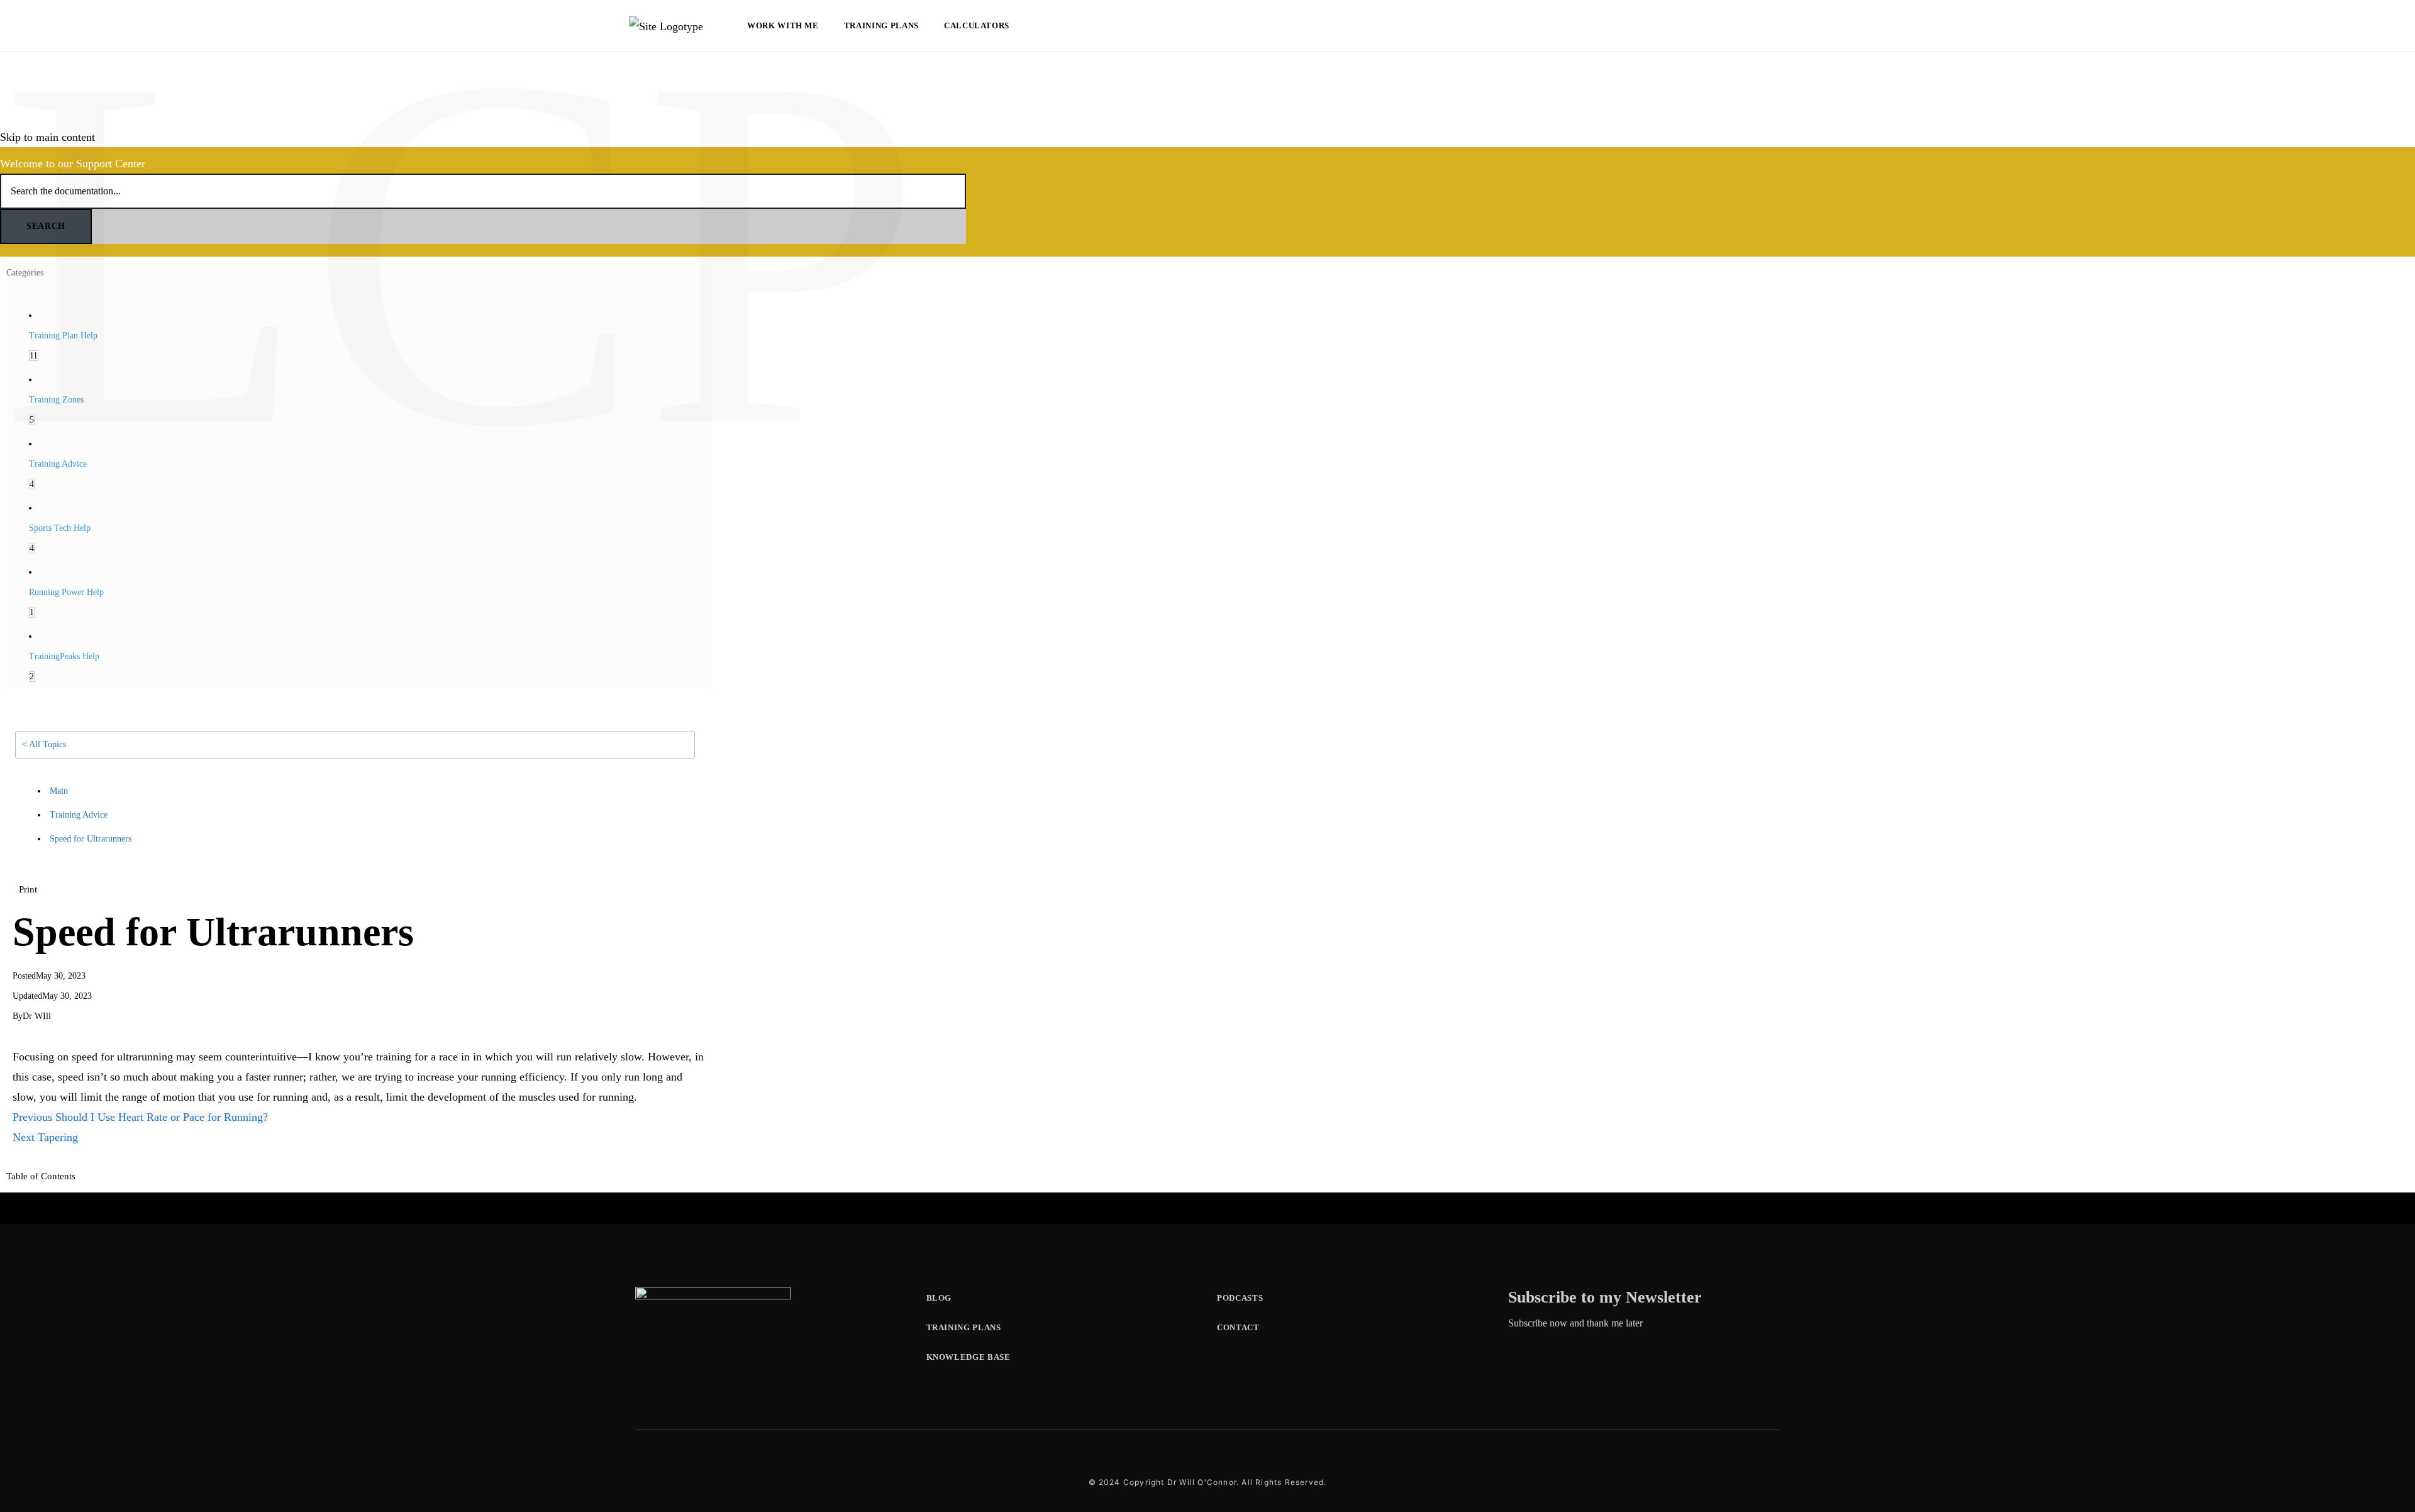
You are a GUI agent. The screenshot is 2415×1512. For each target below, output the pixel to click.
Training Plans (881, 25)
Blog (939, 1298)
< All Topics (44, 744)
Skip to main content (47, 137)
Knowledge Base (969, 1357)
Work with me (783, 25)
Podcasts (1240, 1298)
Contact (1238, 1327)
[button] (28, 889)
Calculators (977, 25)
